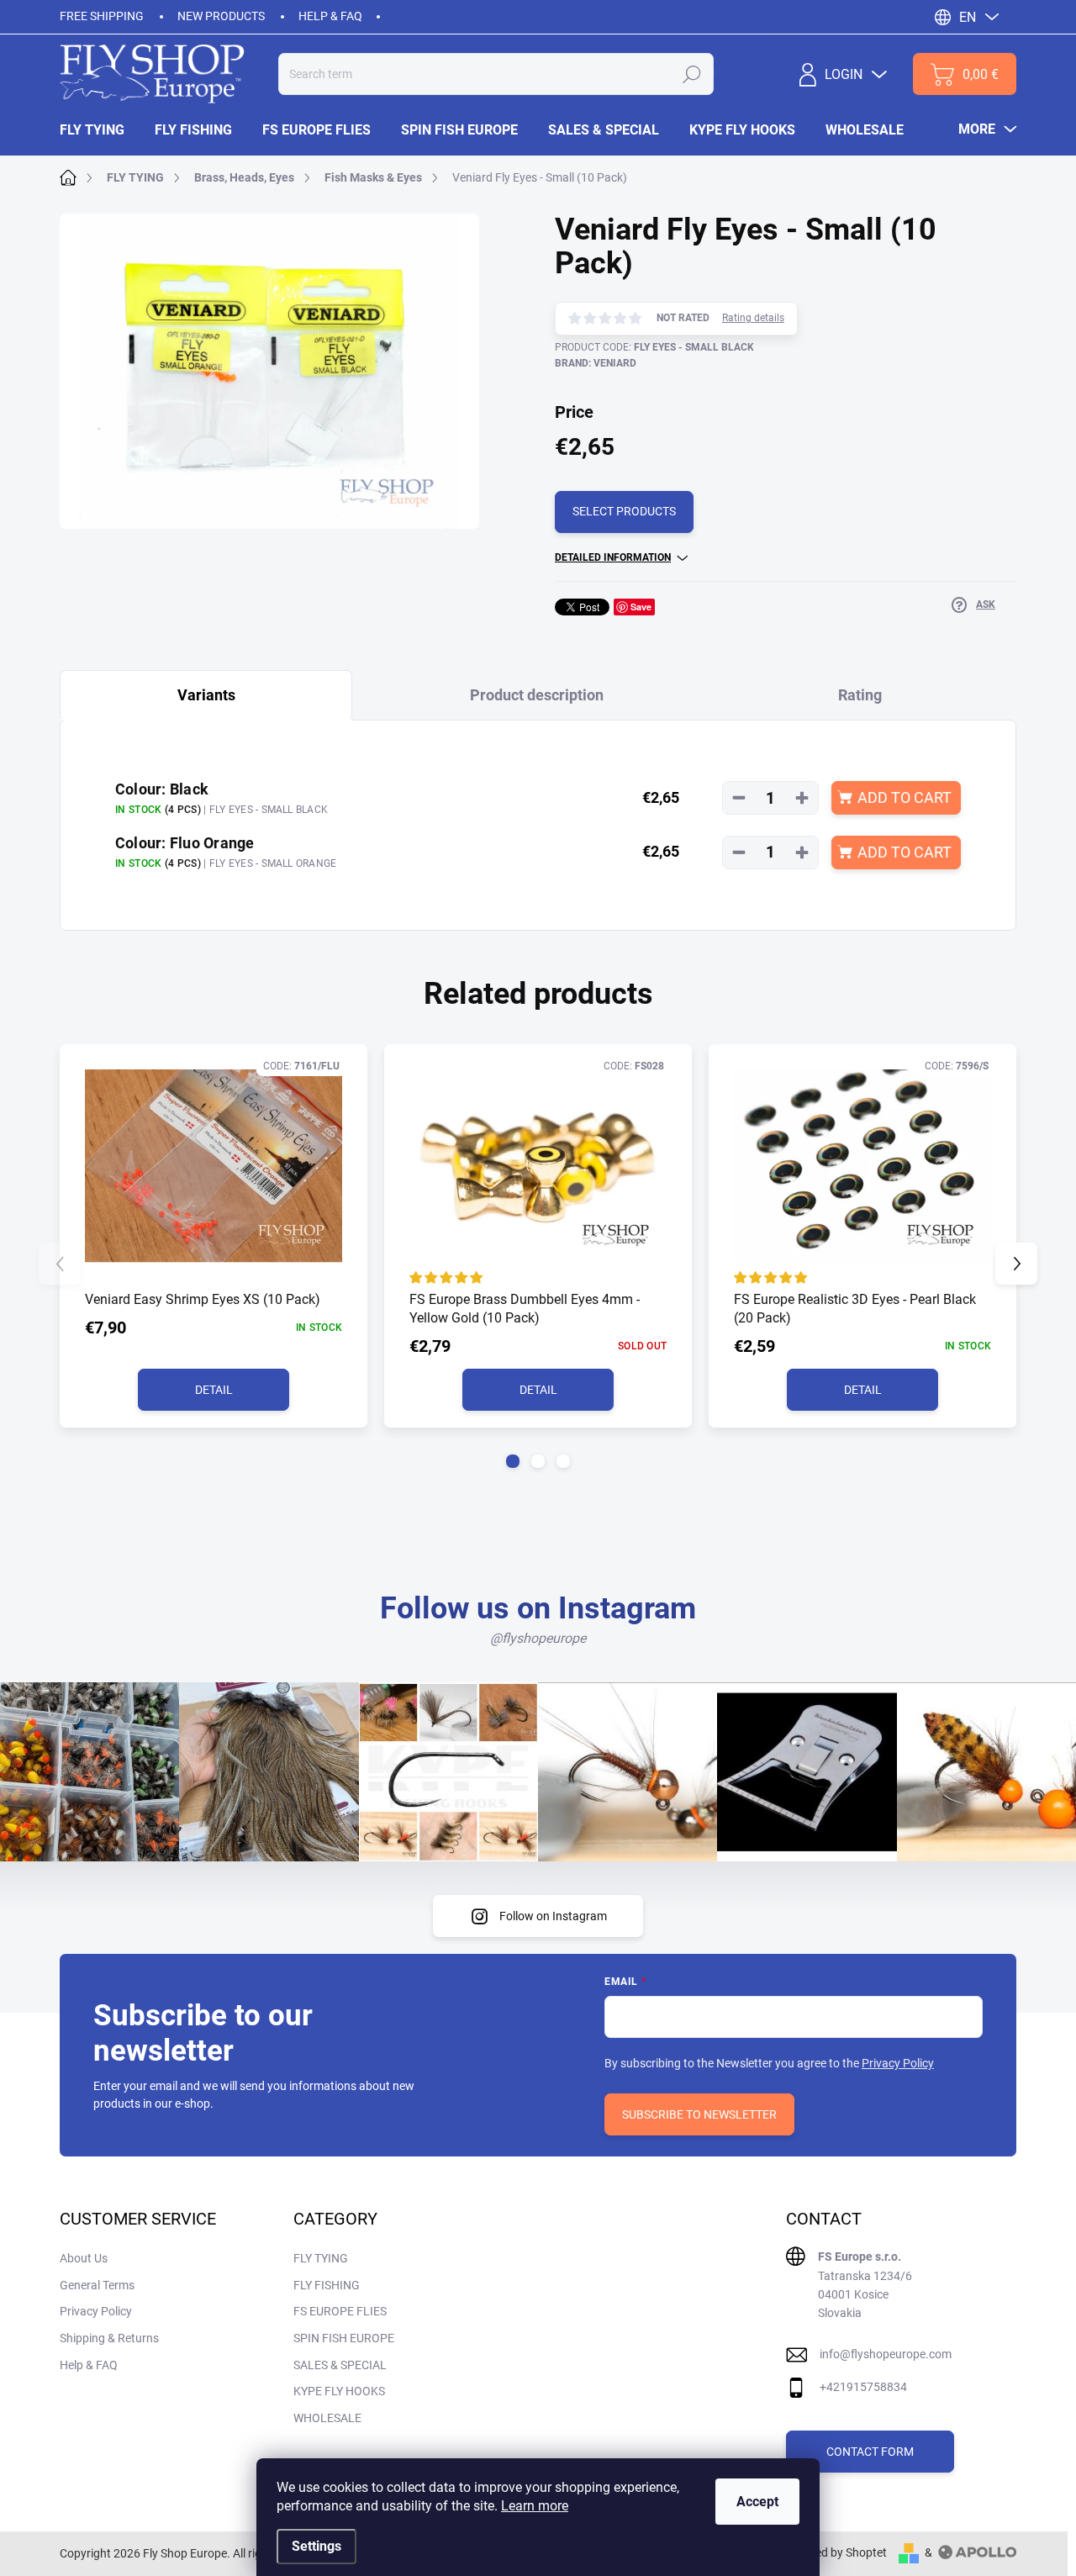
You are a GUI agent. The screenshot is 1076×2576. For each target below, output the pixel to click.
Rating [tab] (860, 695)
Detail (214, 1390)
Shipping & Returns (109, 2338)
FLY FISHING (327, 2285)
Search (692, 74)
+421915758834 (863, 2387)
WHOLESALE (327, 2418)
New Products (221, 16)
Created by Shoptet (837, 2552)
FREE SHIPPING (102, 16)
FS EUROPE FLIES (340, 2311)
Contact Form (870, 2452)
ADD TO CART (905, 797)
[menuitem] (100, 130)
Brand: (596, 363)
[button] (513, 1461)
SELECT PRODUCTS (624, 511)
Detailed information (613, 557)
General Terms (97, 2285)
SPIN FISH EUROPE (344, 2338)
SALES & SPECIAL (340, 2365)
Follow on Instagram (553, 1916)
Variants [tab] (206, 695)
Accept (757, 2502)
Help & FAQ (330, 16)
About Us (84, 2258)
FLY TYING (321, 2258)
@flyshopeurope (538, 1638)
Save (641, 607)
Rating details (753, 318)
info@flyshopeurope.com (886, 2354)
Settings (316, 2546)
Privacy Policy (898, 2063)
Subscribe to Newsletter (699, 2114)
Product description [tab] (537, 695)
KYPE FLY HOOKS (339, 2391)
